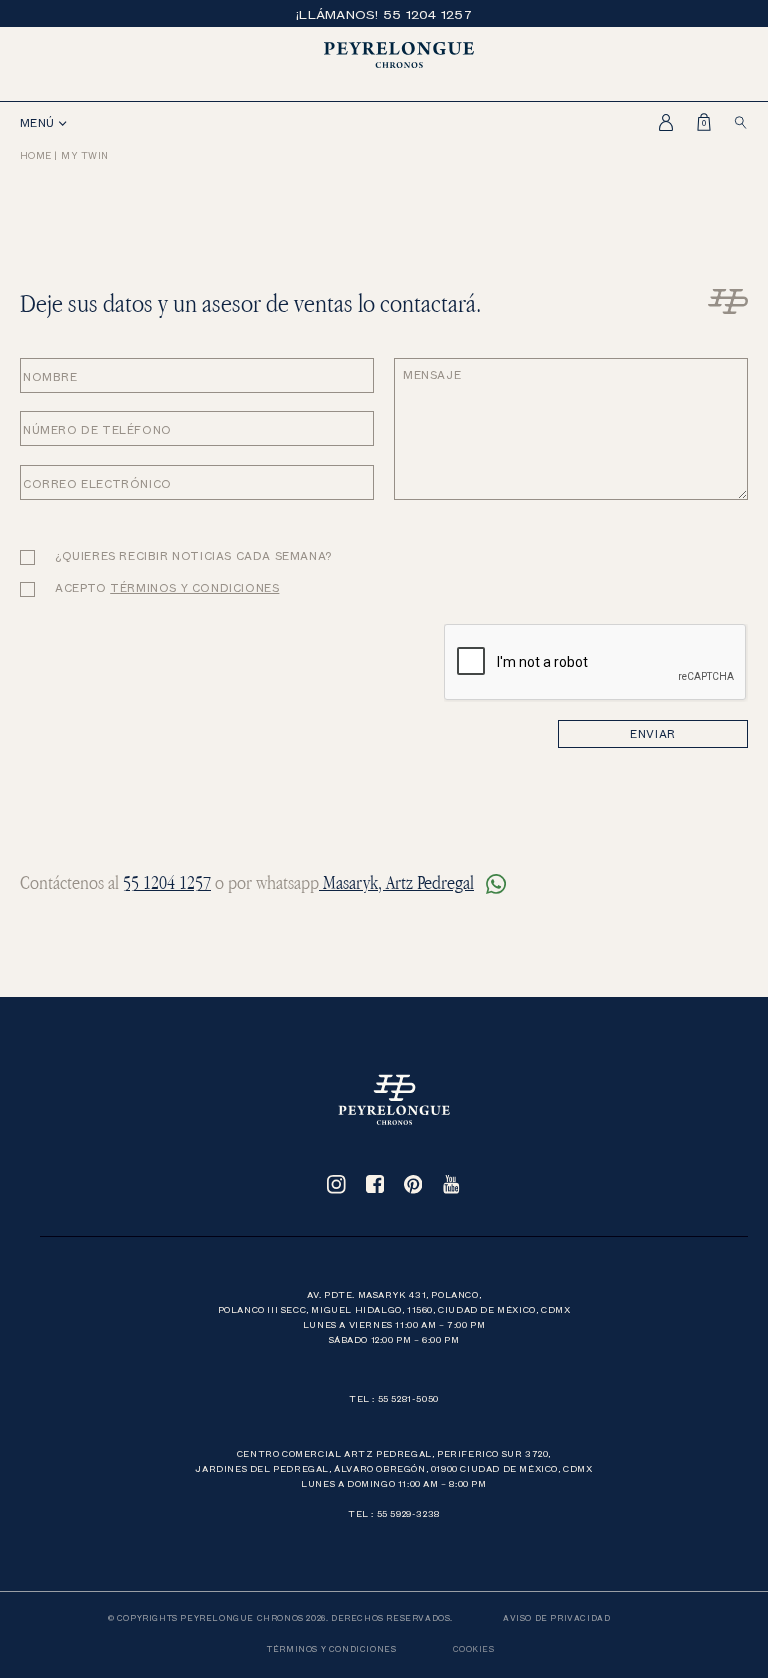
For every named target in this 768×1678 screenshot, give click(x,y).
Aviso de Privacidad (556, 1617)
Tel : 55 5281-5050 (394, 1398)
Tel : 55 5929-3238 (394, 1513)
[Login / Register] (660, 122)
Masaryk (348, 882)
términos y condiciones (194, 587)
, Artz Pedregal (426, 882)
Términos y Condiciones (331, 1648)
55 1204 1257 (167, 882)
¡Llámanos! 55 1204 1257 (384, 13)
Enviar (653, 733)
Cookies (474, 1648)
